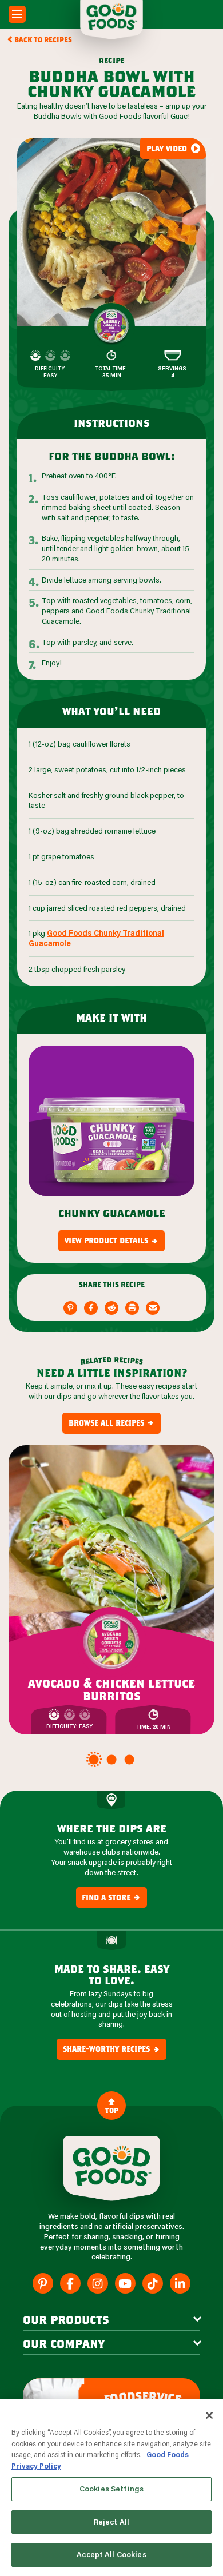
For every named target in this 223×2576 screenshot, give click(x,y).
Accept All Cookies (111, 2554)
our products (66, 2319)
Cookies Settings (111, 2489)
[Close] (209, 2415)
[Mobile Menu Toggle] (17, 14)
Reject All (111, 2522)
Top (112, 2110)
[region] (111, 2488)
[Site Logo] (111, 2168)
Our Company (64, 2343)
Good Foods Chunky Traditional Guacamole (96, 938)
